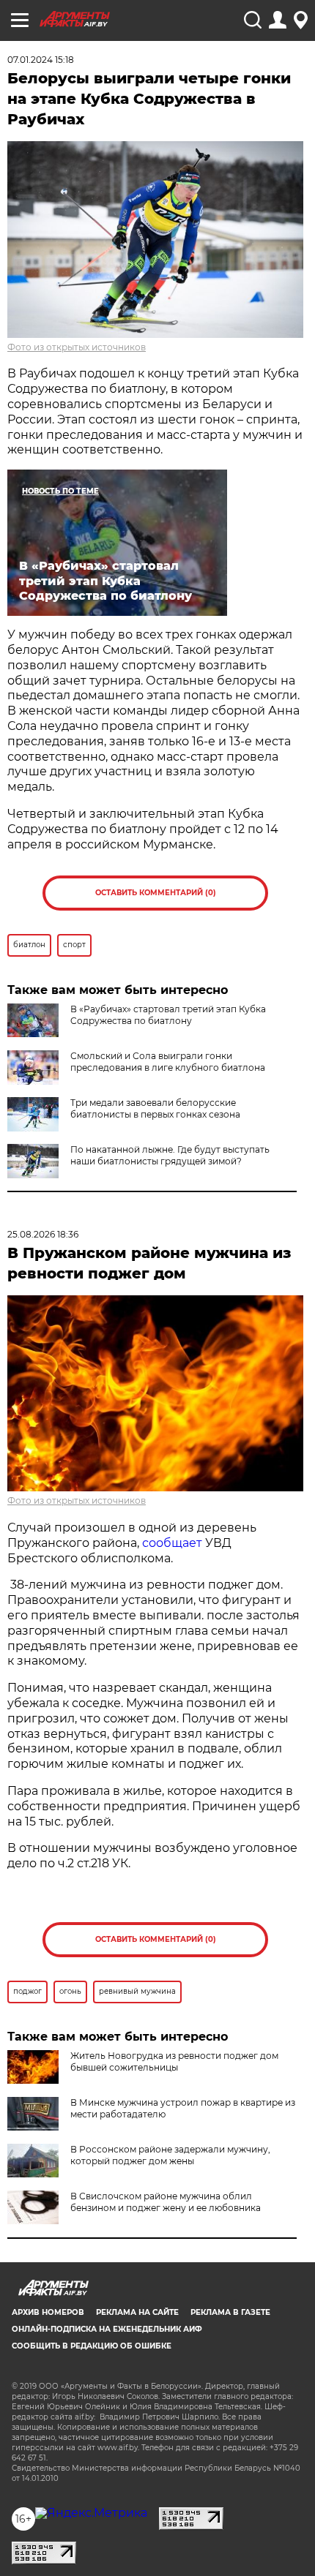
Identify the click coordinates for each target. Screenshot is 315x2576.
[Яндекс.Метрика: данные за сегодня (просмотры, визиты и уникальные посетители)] (91, 2513)
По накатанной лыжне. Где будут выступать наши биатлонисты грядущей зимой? (170, 1155)
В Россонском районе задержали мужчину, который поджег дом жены (170, 2155)
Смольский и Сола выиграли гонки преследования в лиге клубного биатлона (168, 1062)
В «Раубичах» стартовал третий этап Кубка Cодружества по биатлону (168, 1015)
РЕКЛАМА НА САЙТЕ (137, 2312)
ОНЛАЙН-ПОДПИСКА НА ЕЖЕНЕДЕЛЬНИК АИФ (107, 2329)
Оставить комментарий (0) (156, 893)
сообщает (172, 1543)
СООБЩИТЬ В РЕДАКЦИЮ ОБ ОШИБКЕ (92, 2346)
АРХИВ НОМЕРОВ (48, 2312)
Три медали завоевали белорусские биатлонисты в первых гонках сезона (155, 1108)
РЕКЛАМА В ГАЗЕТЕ (230, 2312)
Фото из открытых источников (77, 347)
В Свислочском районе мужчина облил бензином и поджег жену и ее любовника (166, 2202)
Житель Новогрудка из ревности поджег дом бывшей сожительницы (174, 2061)
